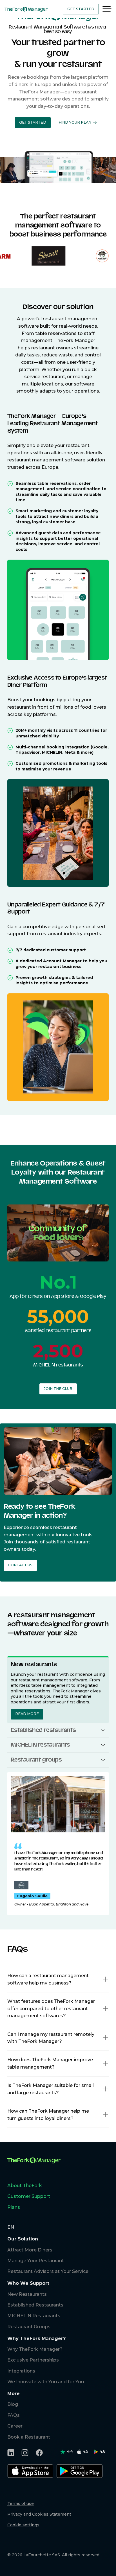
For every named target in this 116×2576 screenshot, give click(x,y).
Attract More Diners (30, 2250)
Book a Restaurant (29, 2437)
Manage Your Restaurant (36, 2261)
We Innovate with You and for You (46, 2382)
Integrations (21, 2371)
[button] (33, 123)
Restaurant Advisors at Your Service (48, 2271)
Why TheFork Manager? (35, 2349)
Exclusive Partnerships (33, 2360)
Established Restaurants (35, 2305)
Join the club (58, 1389)
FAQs (14, 2415)
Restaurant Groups (29, 2327)
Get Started (81, 9)
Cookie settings (23, 2525)
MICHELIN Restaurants (34, 2316)
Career (15, 2426)
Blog (13, 2404)
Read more (27, 1714)
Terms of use (21, 2503)
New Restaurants (27, 2294)
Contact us (20, 1565)
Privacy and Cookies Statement (39, 2514)
